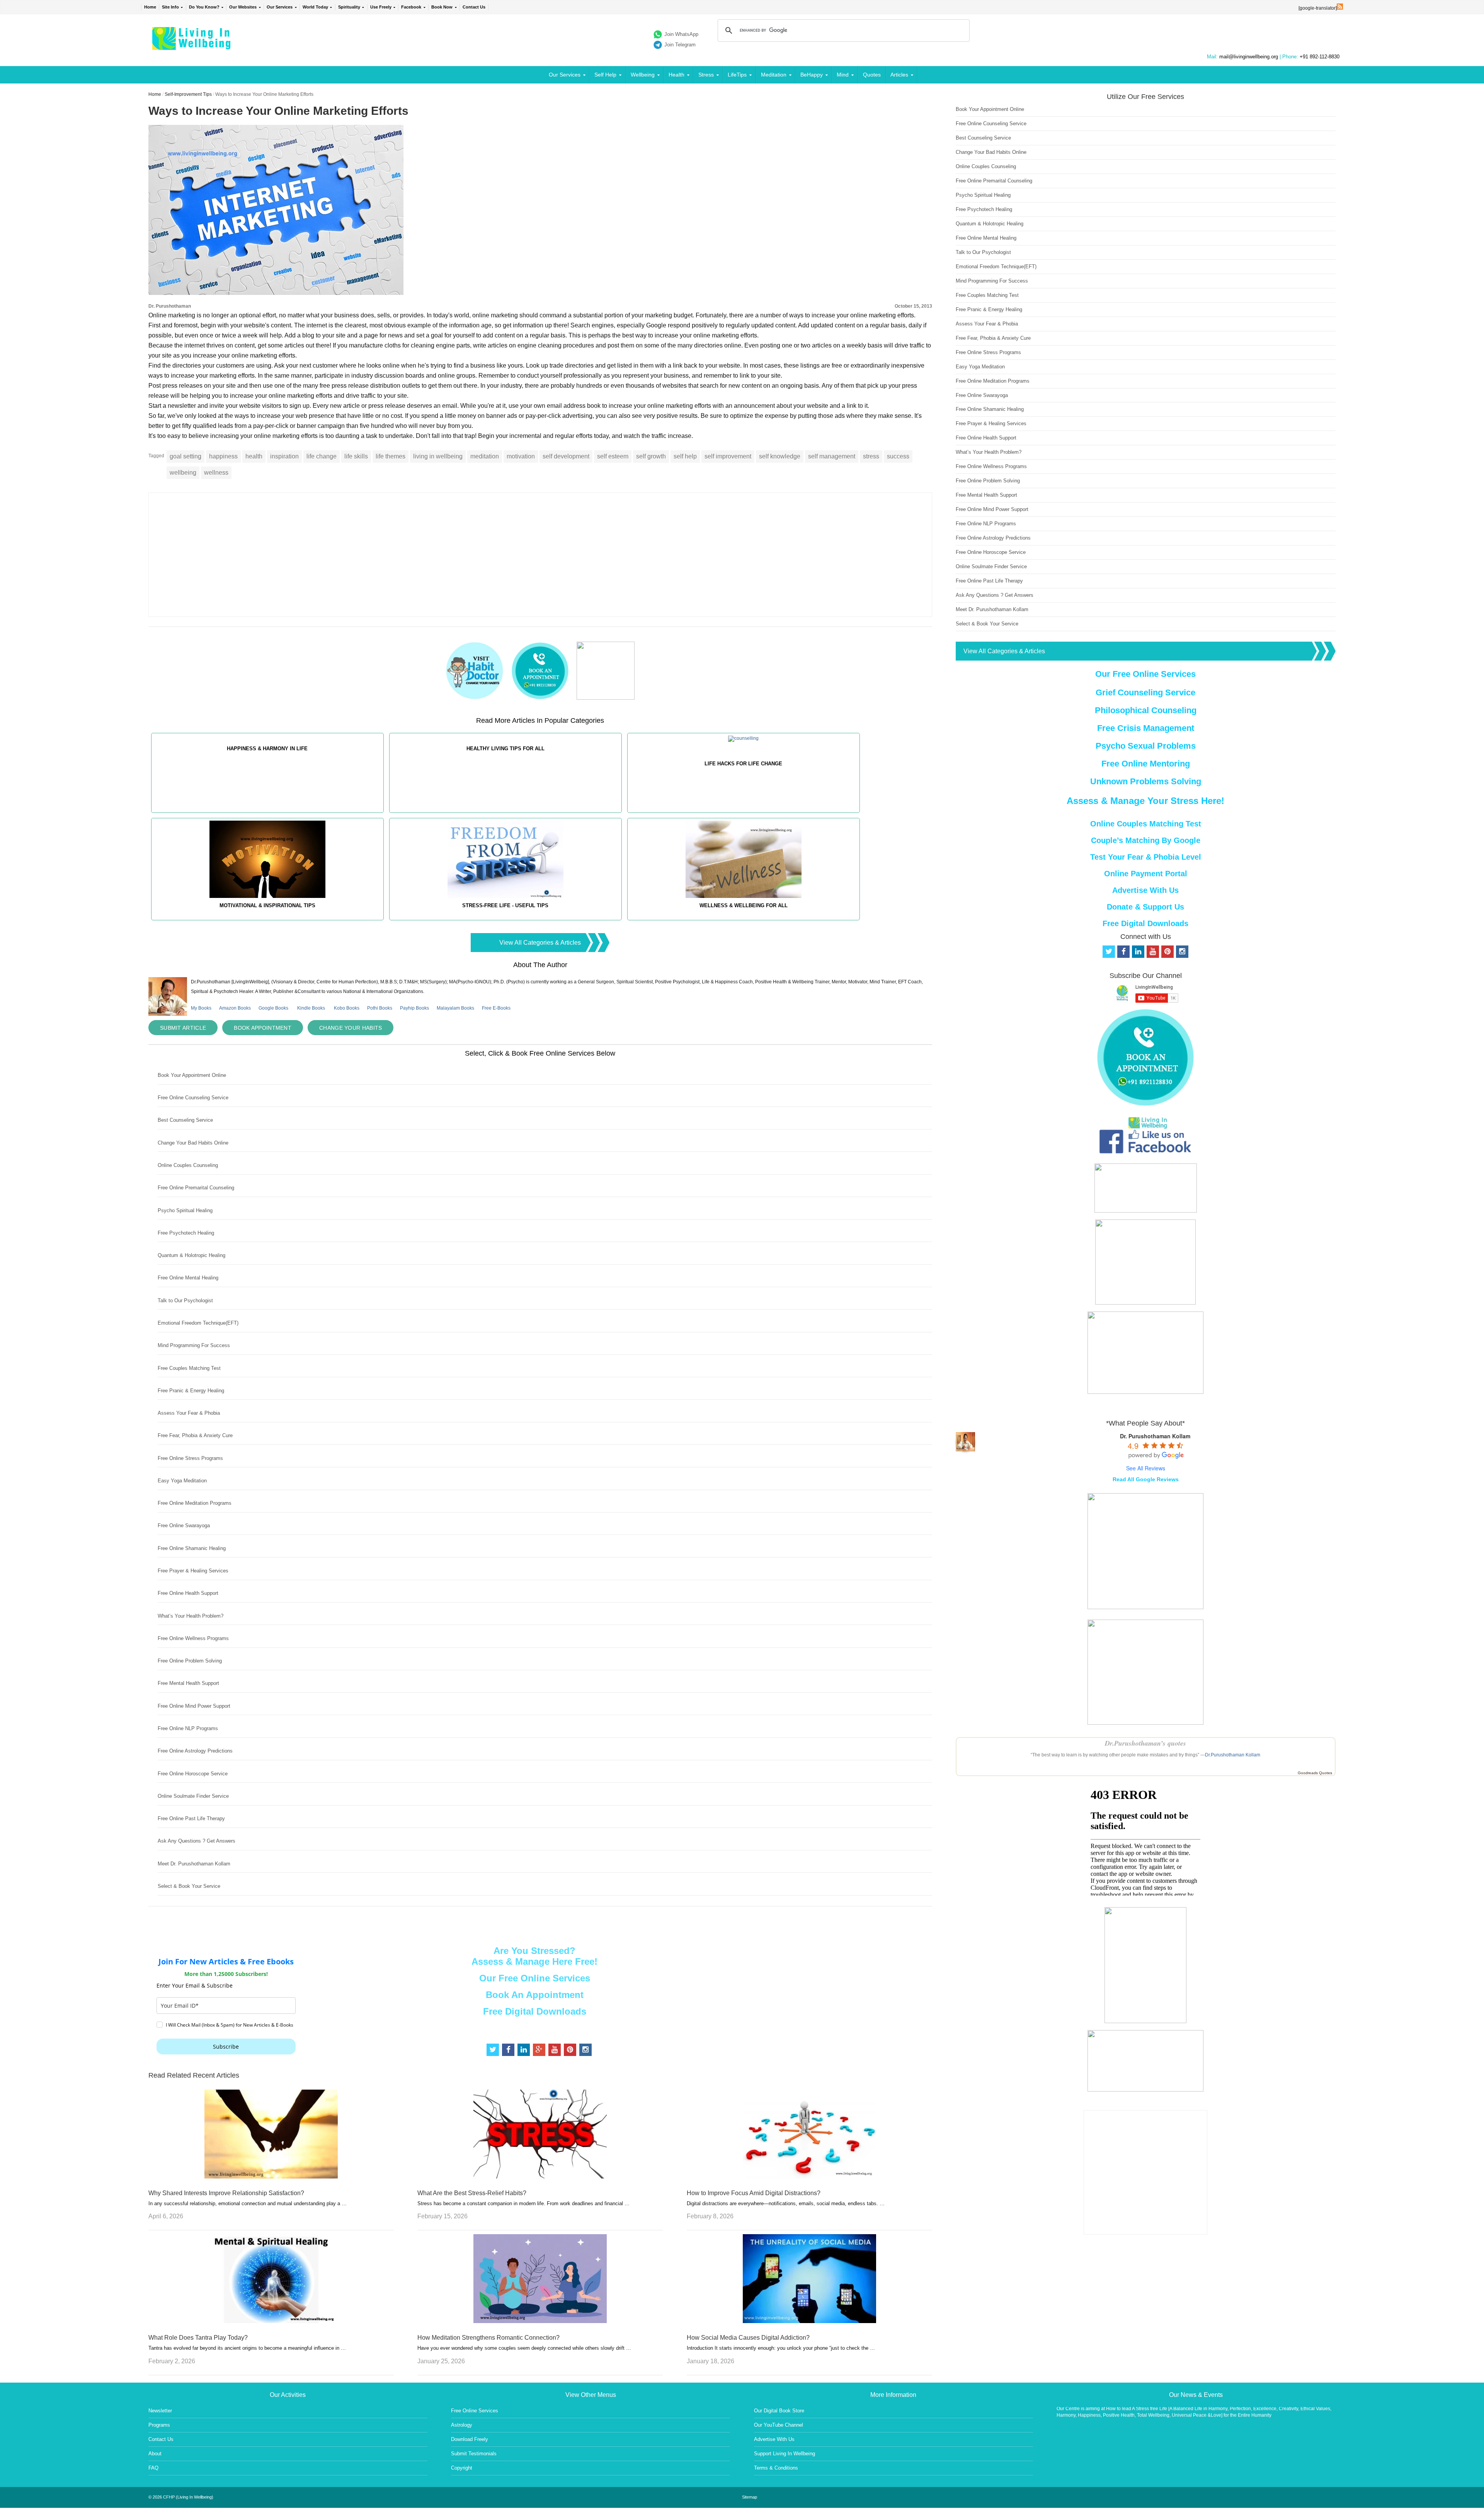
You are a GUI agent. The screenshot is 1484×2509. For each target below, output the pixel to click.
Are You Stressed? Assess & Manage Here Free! (534, 1956)
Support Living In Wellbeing (785, 2454)
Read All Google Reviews (1146, 1479)
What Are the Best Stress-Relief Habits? (472, 2193)
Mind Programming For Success (194, 1345)
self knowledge (780, 456)
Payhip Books (414, 1008)
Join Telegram (680, 45)
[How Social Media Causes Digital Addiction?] (809, 2321)
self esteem (613, 456)
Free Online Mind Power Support (194, 1706)
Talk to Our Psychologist (185, 1300)
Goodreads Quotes (1315, 1773)
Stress (706, 75)
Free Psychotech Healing (186, 1233)
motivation (521, 456)
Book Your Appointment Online (192, 1075)
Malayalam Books (455, 1008)
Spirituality (349, 7)
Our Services (280, 7)
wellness (216, 473)
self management (832, 456)
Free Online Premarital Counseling (196, 1188)
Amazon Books (235, 1008)
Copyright (462, 2468)
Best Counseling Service (185, 1120)
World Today (315, 7)
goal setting (185, 456)
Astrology (462, 2425)
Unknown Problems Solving (1146, 781)
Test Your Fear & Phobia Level (1146, 857)
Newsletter (160, 2411)
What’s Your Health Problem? (191, 1616)
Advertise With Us (1145, 890)
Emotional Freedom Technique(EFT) (198, 1323)
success (898, 456)
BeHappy (812, 75)
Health (676, 75)
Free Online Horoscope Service (193, 1774)
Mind (843, 75)
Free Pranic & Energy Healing (191, 1391)
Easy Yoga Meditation (182, 1481)
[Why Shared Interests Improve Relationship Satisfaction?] (271, 2176)
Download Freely (470, 2439)
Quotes (872, 75)
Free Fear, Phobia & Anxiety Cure (195, 1435)
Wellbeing (643, 75)
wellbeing (183, 473)
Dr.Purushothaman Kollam (1233, 1755)
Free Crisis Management (1146, 728)
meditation (485, 456)
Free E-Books (496, 1008)
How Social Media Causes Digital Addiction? (748, 2338)
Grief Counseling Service (1145, 692)
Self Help (605, 75)
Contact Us (474, 7)
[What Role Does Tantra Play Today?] (271, 2321)
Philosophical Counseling (1146, 710)
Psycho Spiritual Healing (185, 1210)
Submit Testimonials (474, 2454)
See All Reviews (1146, 1468)
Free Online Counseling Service (193, 1098)
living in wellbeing (438, 456)
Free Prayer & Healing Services (193, 1571)
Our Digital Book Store (779, 2411)
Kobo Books (347, 1008)
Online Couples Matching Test (1146, 824)
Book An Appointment (535, 1995)
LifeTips (737, 75)
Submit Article (183, 1028)
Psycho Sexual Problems (1146, 746)
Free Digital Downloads (535, 2011)
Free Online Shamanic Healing (192, 1548)
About (155, 2454)
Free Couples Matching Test (189, 1368)
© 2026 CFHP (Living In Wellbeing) (181, 2497)
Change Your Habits (351, 1028)
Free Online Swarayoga (184, 1525)
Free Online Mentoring (1146, 764)
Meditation (774, 75)
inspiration (284, 456)
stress (871, 456)
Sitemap (750, 2497)
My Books (201, 1008)
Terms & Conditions (776, 2468)
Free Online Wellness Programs (193, 1638)
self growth (651, 456)
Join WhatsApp (681, 34)
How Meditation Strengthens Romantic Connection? (488, 2338)
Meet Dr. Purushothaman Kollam (194, 1864)
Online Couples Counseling (188, 1165)
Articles (899, 75)
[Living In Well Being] (192, 45)
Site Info (170, 7)
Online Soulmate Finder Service (193, 1796)
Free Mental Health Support (188, 1683)
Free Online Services (475, 2411)
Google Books (273, 1008)
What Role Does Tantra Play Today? (198, 2338)
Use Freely (381, 7)
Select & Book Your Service (189, 1886)
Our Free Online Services (535, 1978)
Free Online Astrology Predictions (195, 1751)
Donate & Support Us (1145, 907)
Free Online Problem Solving (190, 1661)
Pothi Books (380, 1008)
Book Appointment (263, 1028)
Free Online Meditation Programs (195, 1503)
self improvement (728, 456)
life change (322, 456)
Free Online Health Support (188, 1593)
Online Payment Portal (1146, 874)
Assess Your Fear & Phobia (189, 1413)
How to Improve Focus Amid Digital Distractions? (754, 2193)
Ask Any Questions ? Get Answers (197, 1841)
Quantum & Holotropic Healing (191, 1255)
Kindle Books (311, 1008)
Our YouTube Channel (779, 2425)
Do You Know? (204, 7)
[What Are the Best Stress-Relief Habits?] (540, 2176)
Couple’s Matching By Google (1146, 840)
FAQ (153, 2468)
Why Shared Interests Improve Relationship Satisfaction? (226, 2193)
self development (566, 456)
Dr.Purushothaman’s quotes (1145, 1743)
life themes (391, 456)
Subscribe (226, 2047)
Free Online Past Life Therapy (191, 1818)
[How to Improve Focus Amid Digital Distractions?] (809, 2176)
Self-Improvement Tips (188, 94)
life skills (356, 456)
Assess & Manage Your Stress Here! (1145, 801)
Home (150, 7)
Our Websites (243, 7)
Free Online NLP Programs (188, 1728)
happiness (223, 456)
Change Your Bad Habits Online (193, 1143)
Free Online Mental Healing (188, 1278)
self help (685, 456)
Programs (159, 2425)
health (254, 456)
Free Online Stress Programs (190, 1458)
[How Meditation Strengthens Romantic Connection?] (540, 2321)
